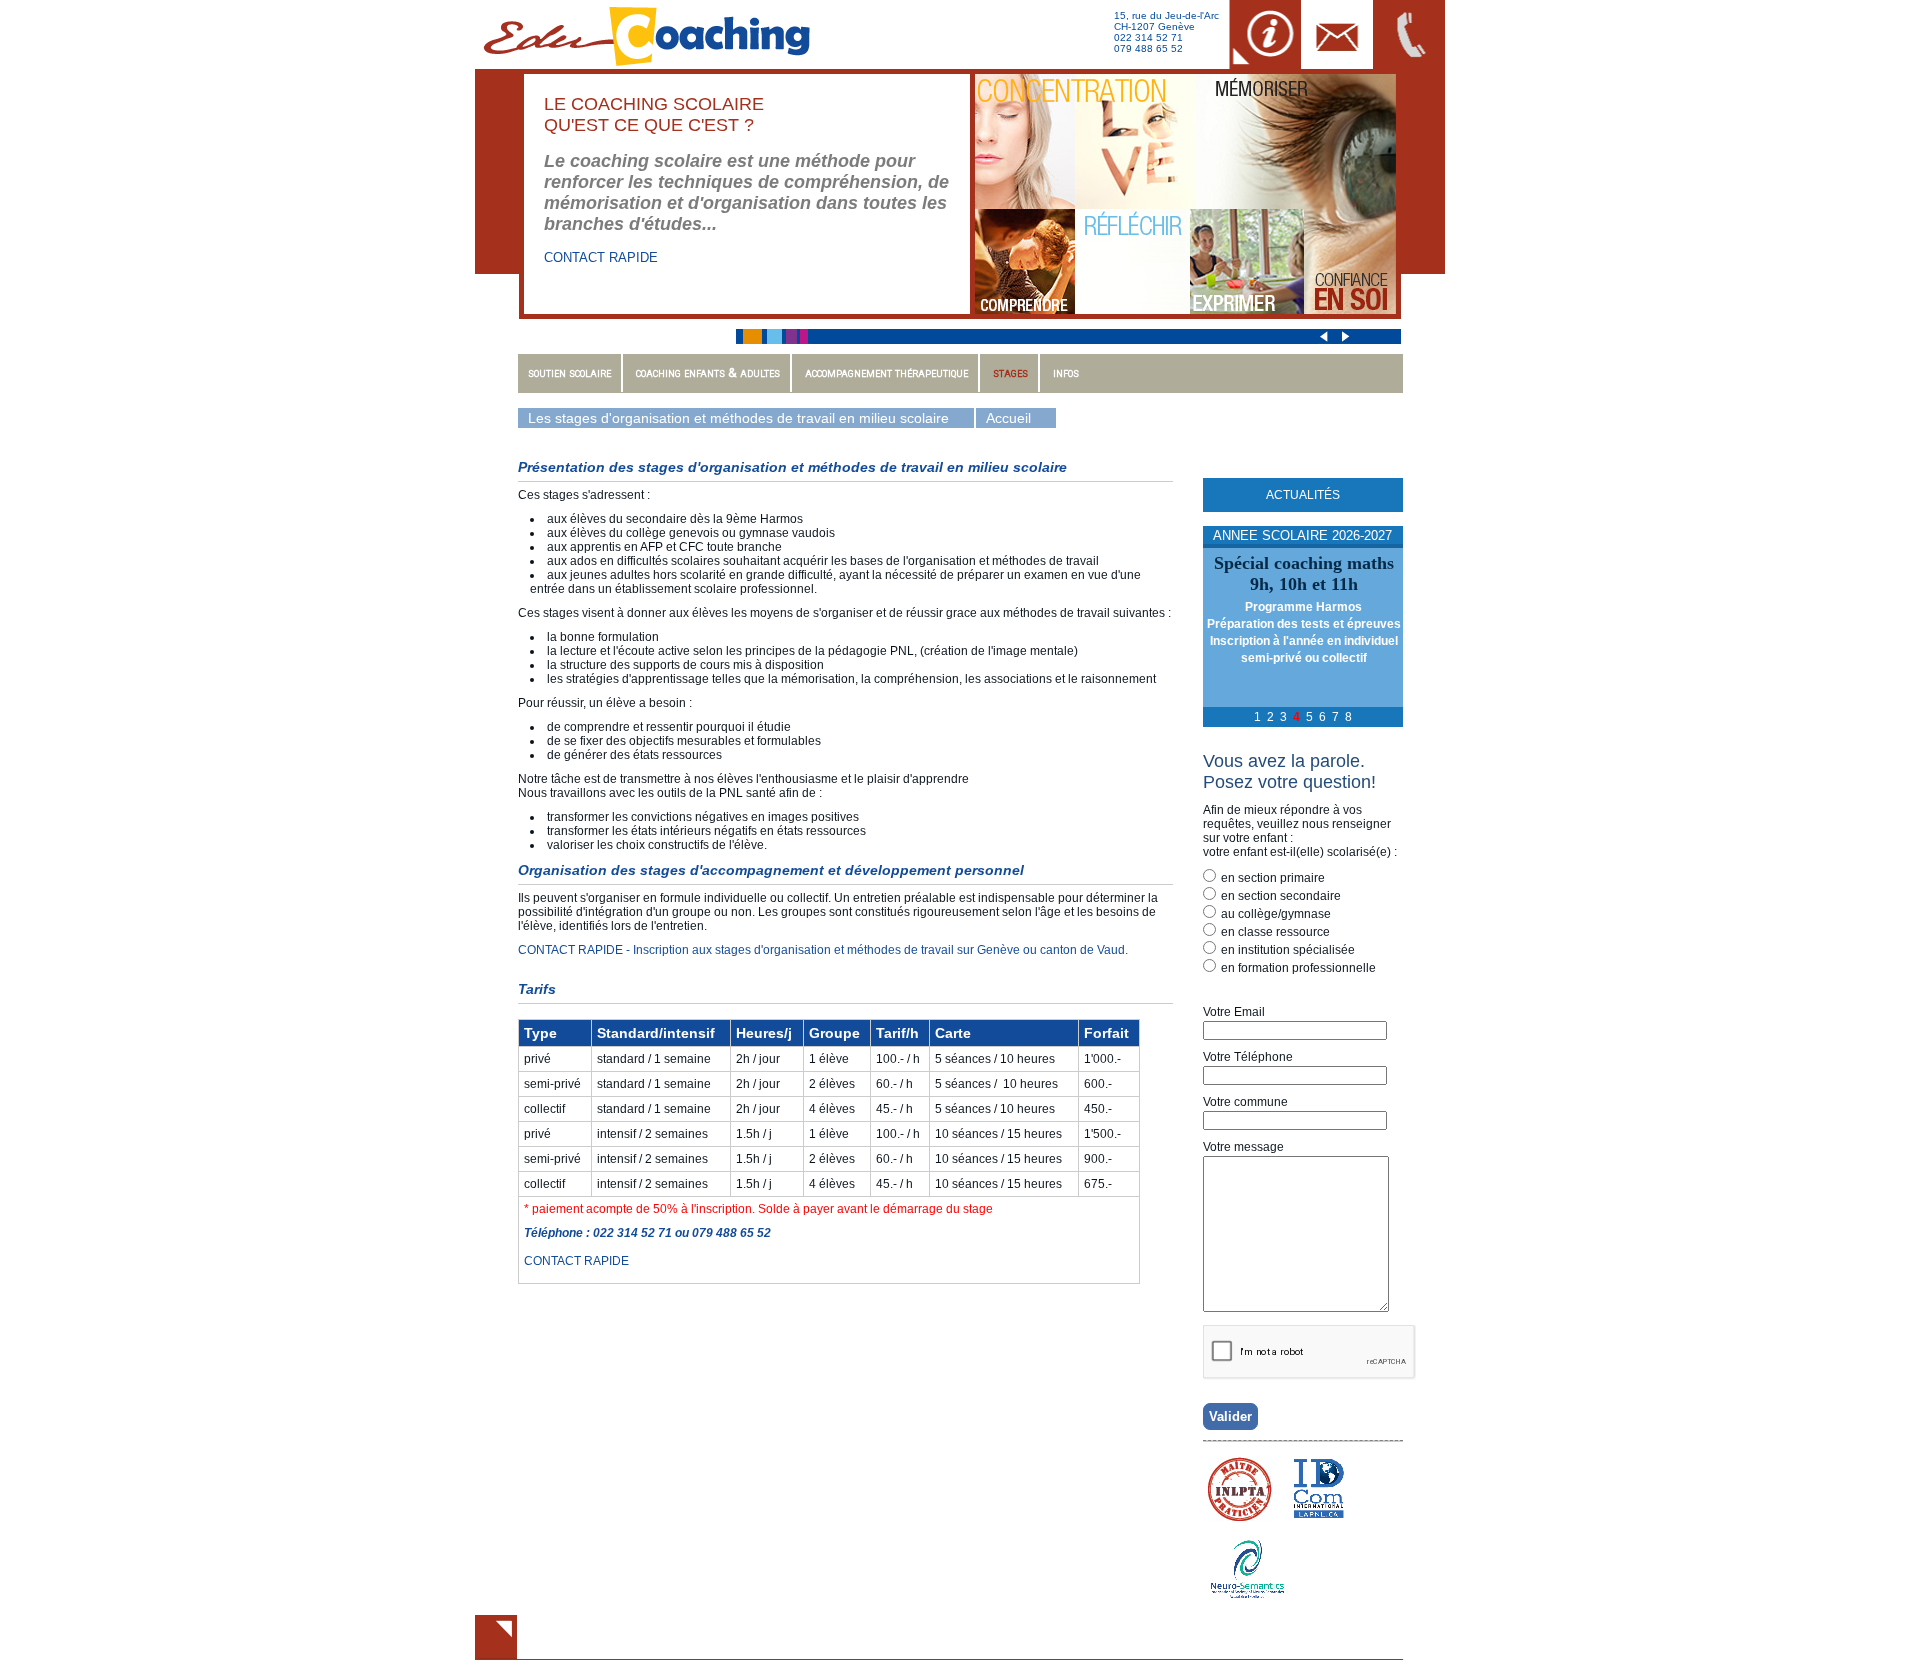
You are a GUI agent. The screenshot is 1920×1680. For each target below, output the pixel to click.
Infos (1066, 372)
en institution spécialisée (1288, 950)
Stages (1010, 372)
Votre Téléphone (1248, 1057)
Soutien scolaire (569, 372)
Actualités (1303, 495)
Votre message (1243, 1147)
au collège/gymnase (1276, 914)
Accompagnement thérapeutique (886, 372)
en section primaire (1273, 878)
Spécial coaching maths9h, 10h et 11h (1304, 573)
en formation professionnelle (1298, 968)
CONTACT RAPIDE (601, 257)
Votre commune (1245, 1102)
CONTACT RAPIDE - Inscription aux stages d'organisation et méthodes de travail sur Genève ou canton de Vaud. (823, 950)
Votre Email (1234, 1012)
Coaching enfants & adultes (708, 372)
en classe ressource (1275, 932)
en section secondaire (1281, 896)
